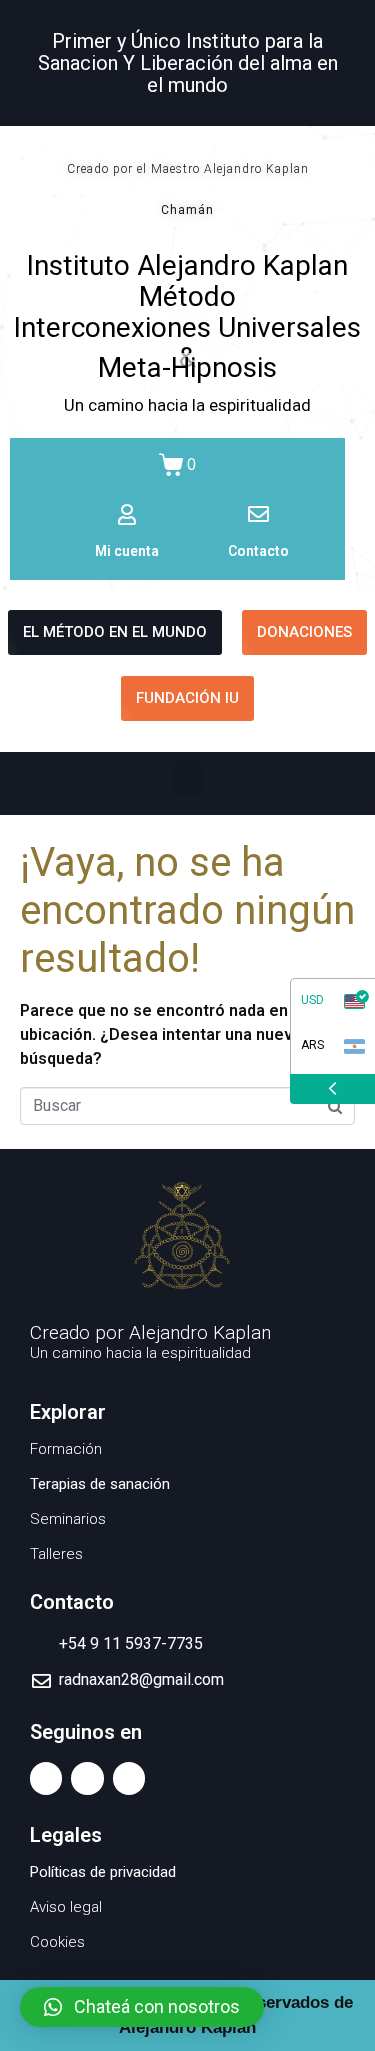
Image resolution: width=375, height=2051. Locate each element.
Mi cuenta (127, 551)
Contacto (258, 551)
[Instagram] (129, 1778)
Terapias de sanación (100, 1484)
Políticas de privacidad (103, 1872)
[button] (188, 778)
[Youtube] (87, 1778)
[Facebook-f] (46, 1778)
